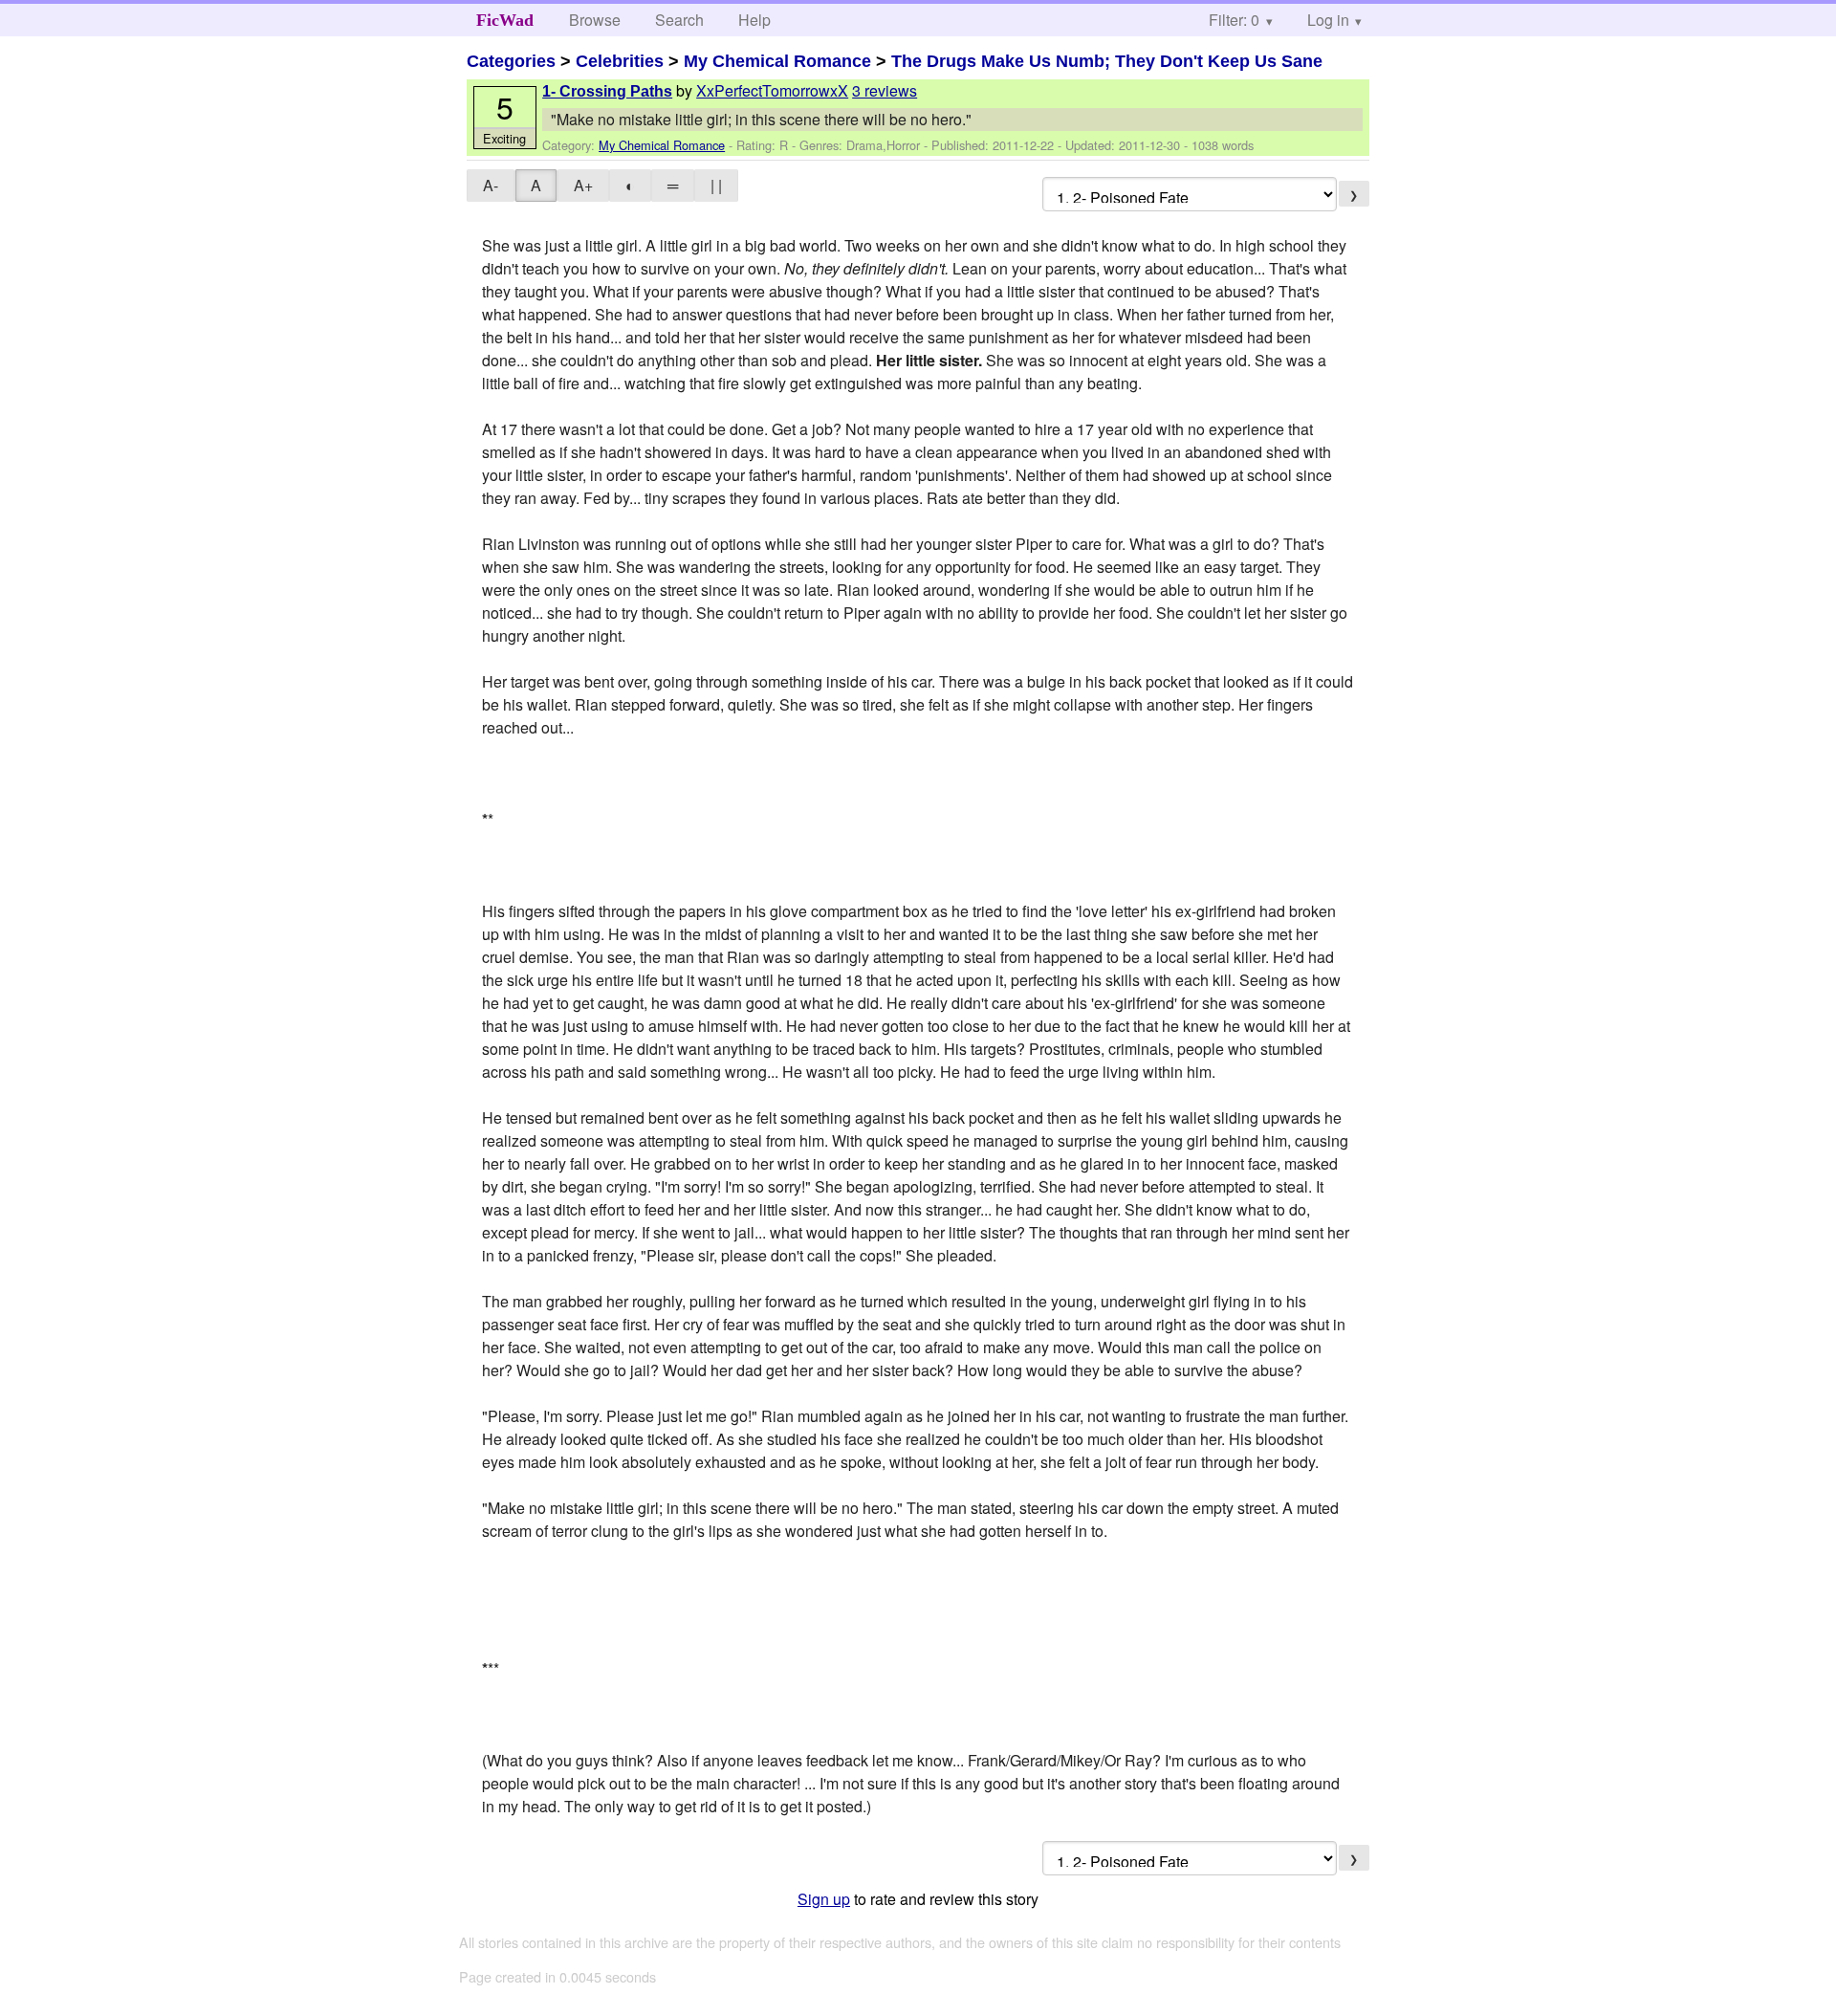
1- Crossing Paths (607, 91)
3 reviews (885, 90)
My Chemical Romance (777, 61)
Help (754, 20)
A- (491, 185)
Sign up (824, 1899)
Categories (511, 61)
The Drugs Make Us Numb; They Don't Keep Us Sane (1107, 61)
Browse (595, 20)
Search (679, 20)
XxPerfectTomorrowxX (772, 90)
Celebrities (620, 61)
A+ (583, 185)
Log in (1328, 20)
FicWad (505, 20)
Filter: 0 (1234, 20)
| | (716, 185)
